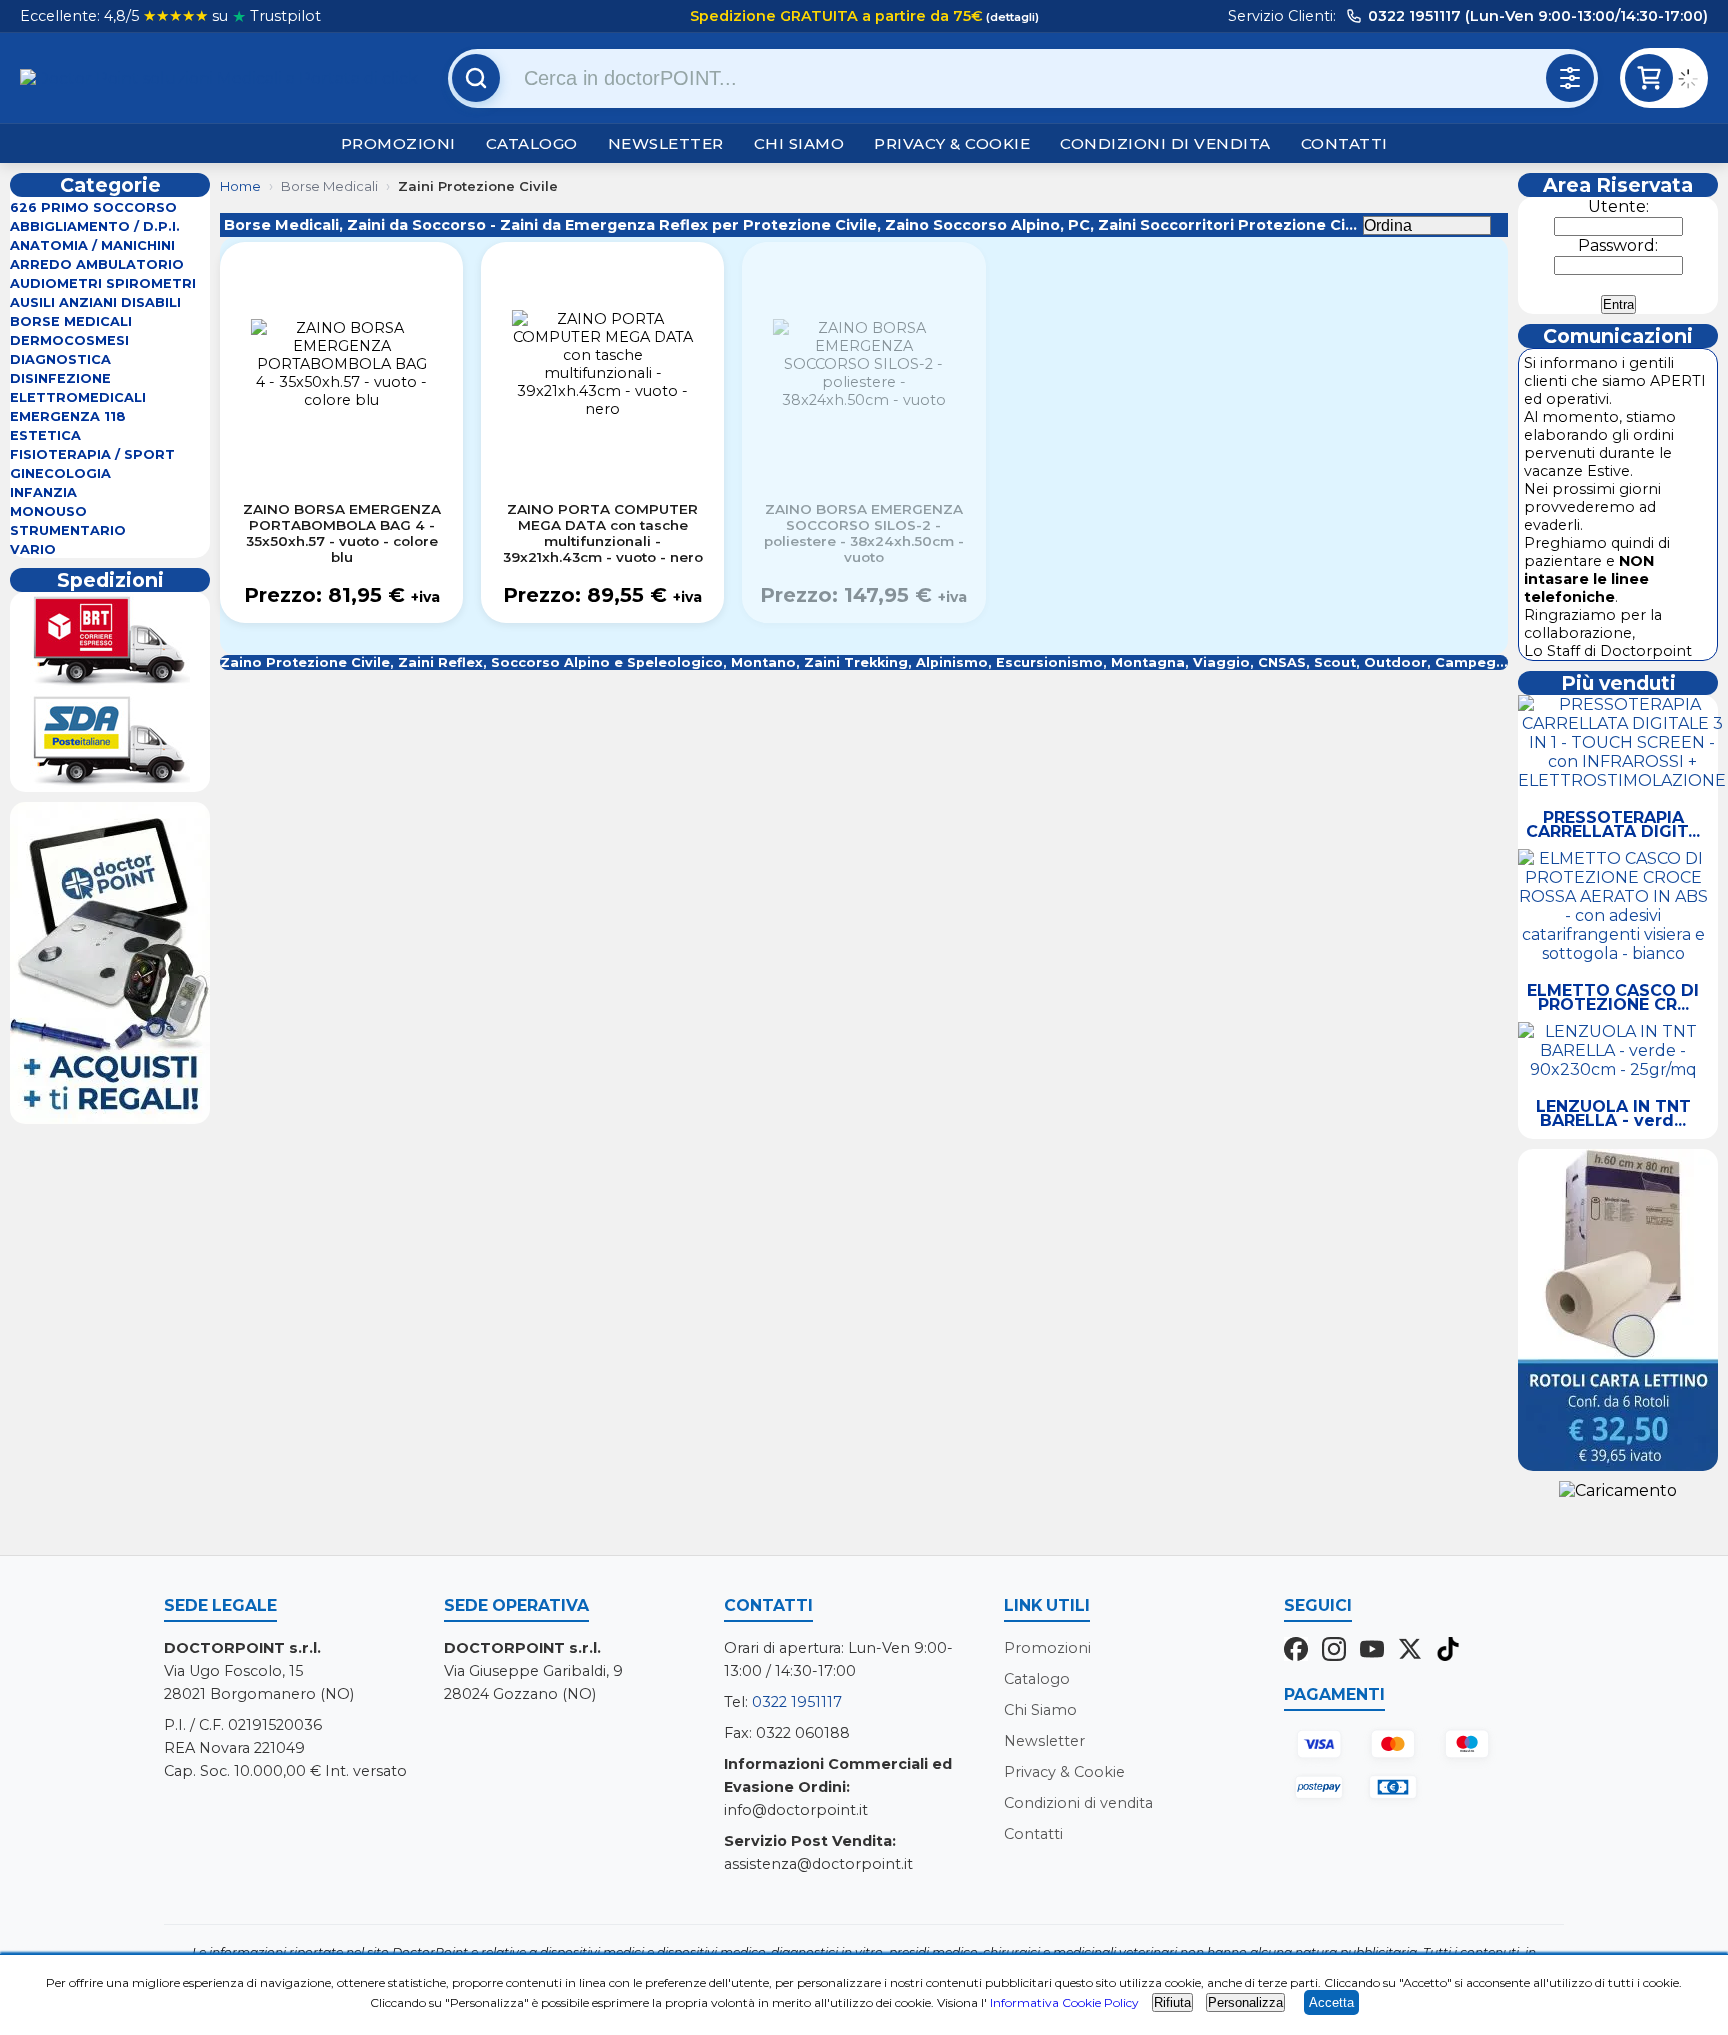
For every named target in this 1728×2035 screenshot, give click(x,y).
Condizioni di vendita (1165, 143)
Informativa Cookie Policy (1064, 2002)
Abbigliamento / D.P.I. (95, 226)
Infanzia (43, 492)
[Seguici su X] (1410, 1651)
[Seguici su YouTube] (1372, 1651)
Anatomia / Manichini (92, 245)
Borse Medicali (71, 321)
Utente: (1618, 206)
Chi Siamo (799, 143)
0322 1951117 (797, 1702)
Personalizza (1245, 2002)
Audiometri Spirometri (103, 283)
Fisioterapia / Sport (92, 454)
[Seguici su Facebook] (1296, 1651)
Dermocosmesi (69, 340)
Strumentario (68, 530)
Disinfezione (60, 378)
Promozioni (398, 143)
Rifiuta (1172, 2002)
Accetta (1331, 2002)
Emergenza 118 (68, 416)
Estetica (45, 435)
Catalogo (532, 143)
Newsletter (666, 143)
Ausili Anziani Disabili (95, 302)
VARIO (33, 549)
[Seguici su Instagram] (1334, 1651)
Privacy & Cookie (952, 143)
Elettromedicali (78, 397)
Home (240, 186)
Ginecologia (60, 473)
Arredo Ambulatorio (97, 264)
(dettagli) (1011, 17)
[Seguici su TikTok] (1448, 1651)
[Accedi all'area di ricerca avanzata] (1570, 78)
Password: (1618, 245)
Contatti (1344, 143)
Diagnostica (60, 359)
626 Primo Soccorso (93, 207)
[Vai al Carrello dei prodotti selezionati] (1693, 81)
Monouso (48, 511)
